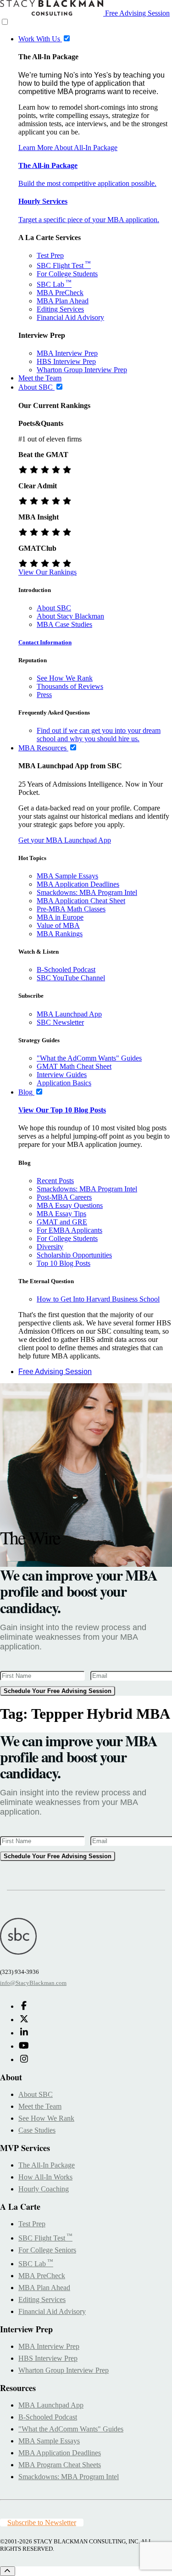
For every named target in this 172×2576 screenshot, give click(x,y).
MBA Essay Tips (61, 1214)
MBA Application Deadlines (78, 884)
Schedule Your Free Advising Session (58, 1691)
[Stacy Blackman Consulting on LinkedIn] (24, 2033)
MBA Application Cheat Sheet (81, 901)
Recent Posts (55, 1181)
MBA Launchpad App (69, 1014)
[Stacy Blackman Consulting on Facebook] (24, 2006)
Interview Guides (62, 1075)
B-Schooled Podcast (66, 969)
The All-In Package (47, 2165)
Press (44, 695)
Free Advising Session (137, 13)
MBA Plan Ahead (63, 301)
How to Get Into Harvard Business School (98, 1299)
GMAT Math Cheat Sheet (74, 1066)
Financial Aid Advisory (70, 317)
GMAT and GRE (62, 1222)
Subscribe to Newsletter (42, 2523)
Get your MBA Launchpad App (65, 840)
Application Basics (64, 1083)
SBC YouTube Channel (71, 978)
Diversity (50, 1247)
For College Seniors (47, 2250)
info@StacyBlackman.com (33, 1983)
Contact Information (45, 642)
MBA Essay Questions (70, 1205)
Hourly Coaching (44, 2189)
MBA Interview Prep (67, 353)
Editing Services (60, 309)
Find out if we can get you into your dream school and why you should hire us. (99, 735)
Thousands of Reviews (70, 686)
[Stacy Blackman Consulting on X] (24, 2020)
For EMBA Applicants (69, 1230)
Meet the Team (40, 2106)
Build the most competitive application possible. (87, 183)
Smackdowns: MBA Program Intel (87, 892)
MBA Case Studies (64, 624)
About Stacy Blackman (70, 616)
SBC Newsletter (60, 1022)
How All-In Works (45, 2177)
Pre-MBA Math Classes (71, 909)
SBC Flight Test (64, 265)
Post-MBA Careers (64, 1197)
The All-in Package (48, 165)
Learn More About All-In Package (68, 148)
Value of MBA (58, 925)
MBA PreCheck (60, 293)
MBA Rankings (60, 934)
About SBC (54, 608)
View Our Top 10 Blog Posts (62, 1110)
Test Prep (50, 255)
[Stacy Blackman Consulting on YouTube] (24, 2046)
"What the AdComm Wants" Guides (89, 1058)
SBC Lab (54, 284)
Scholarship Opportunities (74, 1255)
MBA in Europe (60, 917)
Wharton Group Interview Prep (82, 370)
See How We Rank (65, 678)
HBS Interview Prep (66, 361)
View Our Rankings (47, 572)
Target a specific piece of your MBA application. (89, 220)
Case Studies (37, 2130)
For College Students (67, 274)
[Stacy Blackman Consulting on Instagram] (24, 2059)
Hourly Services (43, 201)
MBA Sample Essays (67, 876)
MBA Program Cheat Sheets (60, 2465)
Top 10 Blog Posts (64, 1263)
